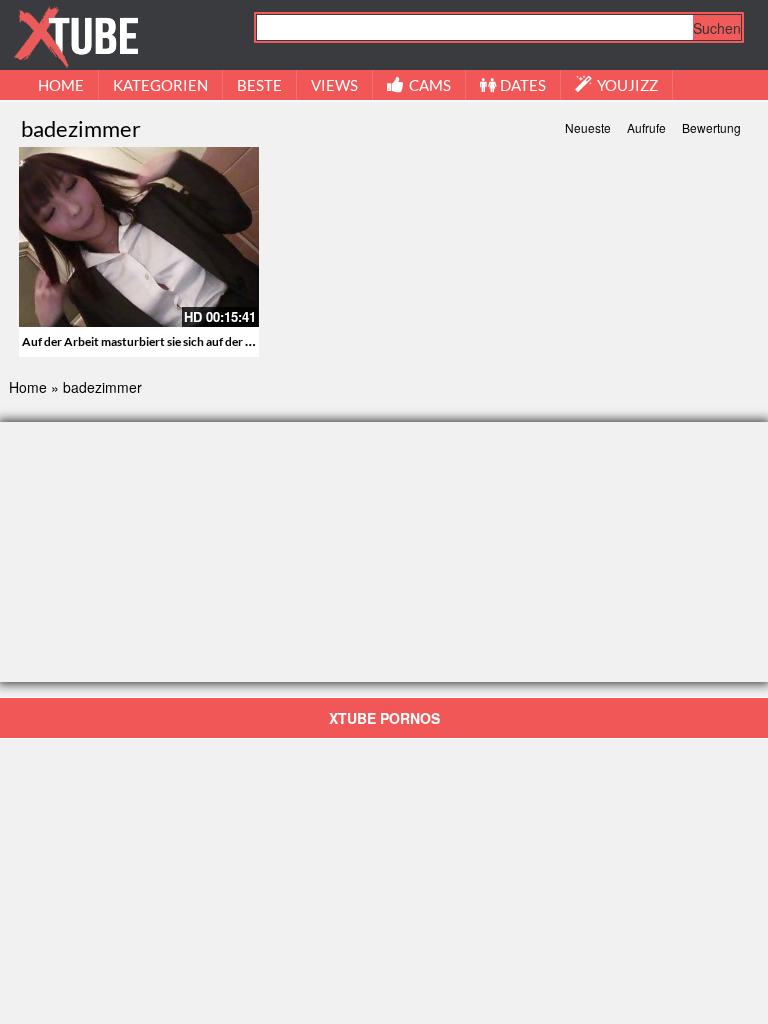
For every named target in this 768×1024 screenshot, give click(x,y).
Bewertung (711, 127)
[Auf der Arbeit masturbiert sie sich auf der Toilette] (139, 237)
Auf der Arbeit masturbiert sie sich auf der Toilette (154, 341)
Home (28, 387)
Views (334, 85)
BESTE (259, 85)
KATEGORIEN (160, 85)
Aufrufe (646, 127)
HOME (61, 85)
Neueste (588, 127)
